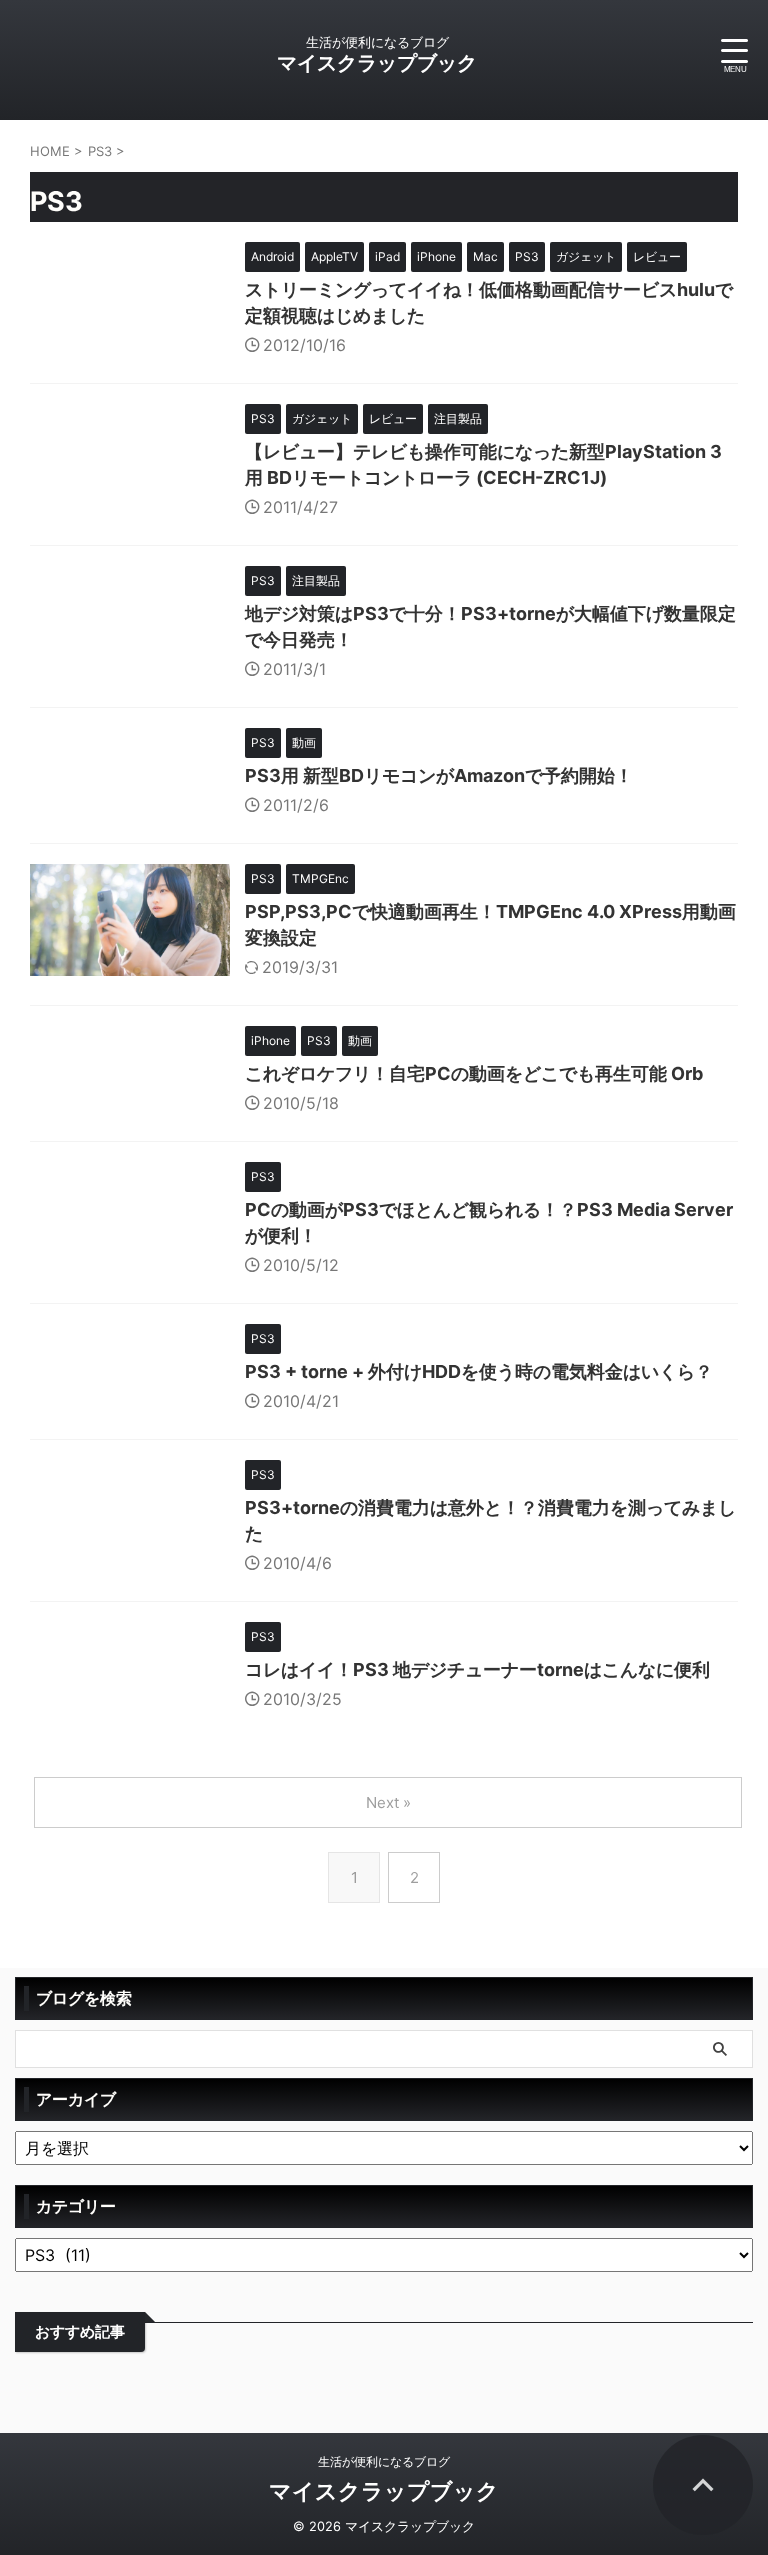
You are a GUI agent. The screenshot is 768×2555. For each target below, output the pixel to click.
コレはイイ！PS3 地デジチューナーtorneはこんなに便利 (477, 1669)
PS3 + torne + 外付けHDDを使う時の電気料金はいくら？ (479, 1371)
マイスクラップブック (377, 63)
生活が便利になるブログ (384, 2461)
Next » (388, 1802)
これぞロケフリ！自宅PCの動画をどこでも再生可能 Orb (474, 1073)
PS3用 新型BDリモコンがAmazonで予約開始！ (439, 775)
